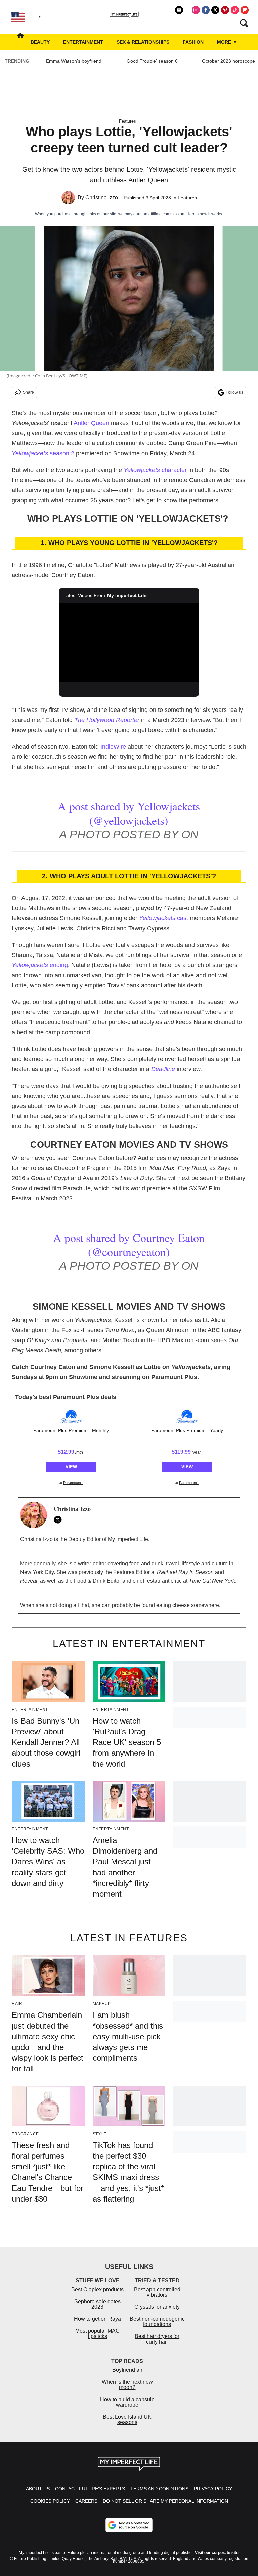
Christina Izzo (102, 197)
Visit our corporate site (217, 2553)
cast (164, 918)
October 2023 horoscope (228, 61)
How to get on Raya (97, 2319)
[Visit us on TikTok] (235, 10)
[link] (71, 1417)
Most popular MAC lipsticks (97, 2334)
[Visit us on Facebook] (206, 10)
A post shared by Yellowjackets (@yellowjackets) (129, 813)
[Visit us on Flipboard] (245, 10)
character (155, 470)
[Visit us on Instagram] (196, 10)
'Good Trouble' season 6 (152, 61)
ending (40, 965)
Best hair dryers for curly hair (157, 2339)
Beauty (40, 42)
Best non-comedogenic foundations (157, 2322)
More (225, 42)
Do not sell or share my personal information (165, 2501)
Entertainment (83, 42)
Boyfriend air (127, 2370)
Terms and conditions (159, 2489)
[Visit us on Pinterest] (225, 10)
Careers (86, 2501)
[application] (129, 642)
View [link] (71, 1467)
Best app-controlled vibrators (157, 2292)
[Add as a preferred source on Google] (129, 2525)
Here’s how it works (204, 214)
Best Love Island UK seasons (127, 2420)
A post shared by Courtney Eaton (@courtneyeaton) (129, 1245)
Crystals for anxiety (157, 2307)
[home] (20, 42)
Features (127, 121)
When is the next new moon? (127, 2385)
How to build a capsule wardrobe (127, 2402)
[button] (71, 1446)
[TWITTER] (59, 1520)
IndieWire (113, 747)
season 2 (43, 453)
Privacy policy (213, 2489)
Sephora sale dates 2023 (97, 2304)
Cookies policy (50, 2501)
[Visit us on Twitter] (215, 10)
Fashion (193, 42)
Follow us (234, 392)
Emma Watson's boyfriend (74, 61)
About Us (38, 2489)
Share (28, 392)
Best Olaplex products (97, 2289)
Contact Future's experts (90, 2489)
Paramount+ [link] (73, 1483)
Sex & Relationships (143, 42)
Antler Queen (91, 423)
